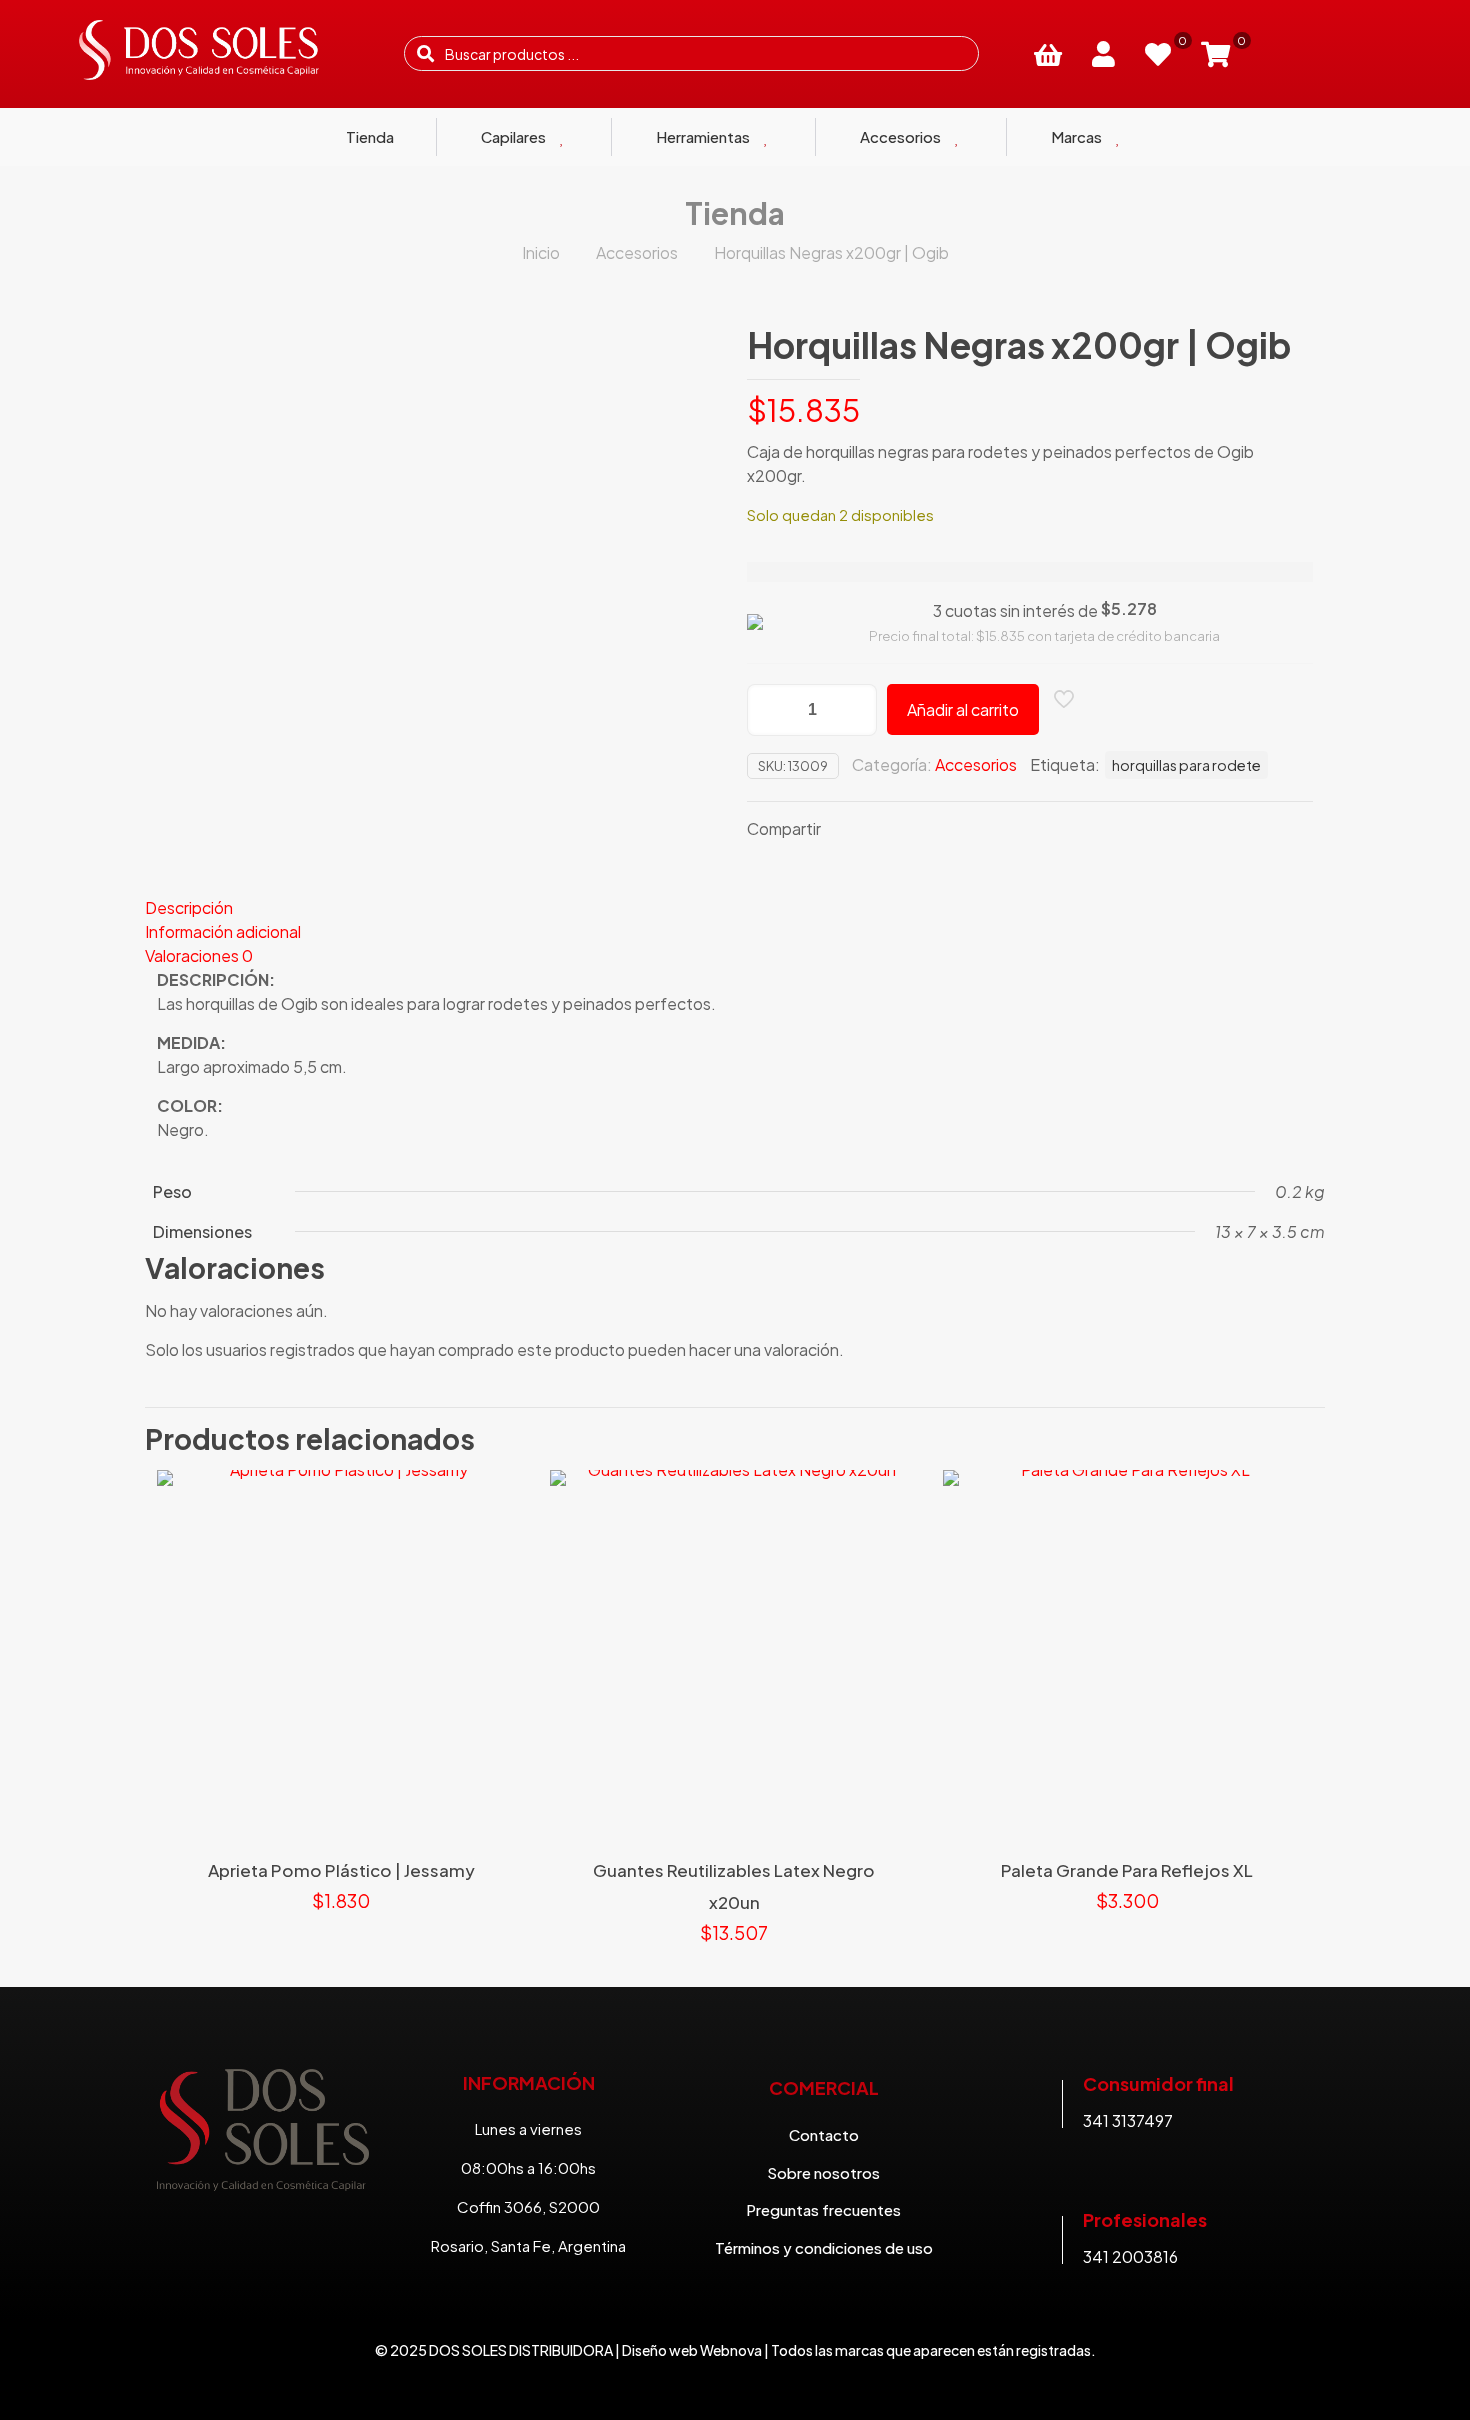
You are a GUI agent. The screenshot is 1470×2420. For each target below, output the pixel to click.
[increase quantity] (854, 710)
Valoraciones (199, 955)
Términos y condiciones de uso (824, 2247)
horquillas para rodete (1186, 765)
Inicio (541, 252)
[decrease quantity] (769, 710)
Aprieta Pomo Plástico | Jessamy (341, 1870)
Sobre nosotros (823, 2172)
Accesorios (637, 252)
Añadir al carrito (963, 709)
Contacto (824, 2134)
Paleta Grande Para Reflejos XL (1127, 1870)
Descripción (189, 907)
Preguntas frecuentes (823, 2209)
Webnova (731, 2350)
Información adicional (223, 931)
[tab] (735, 908)
